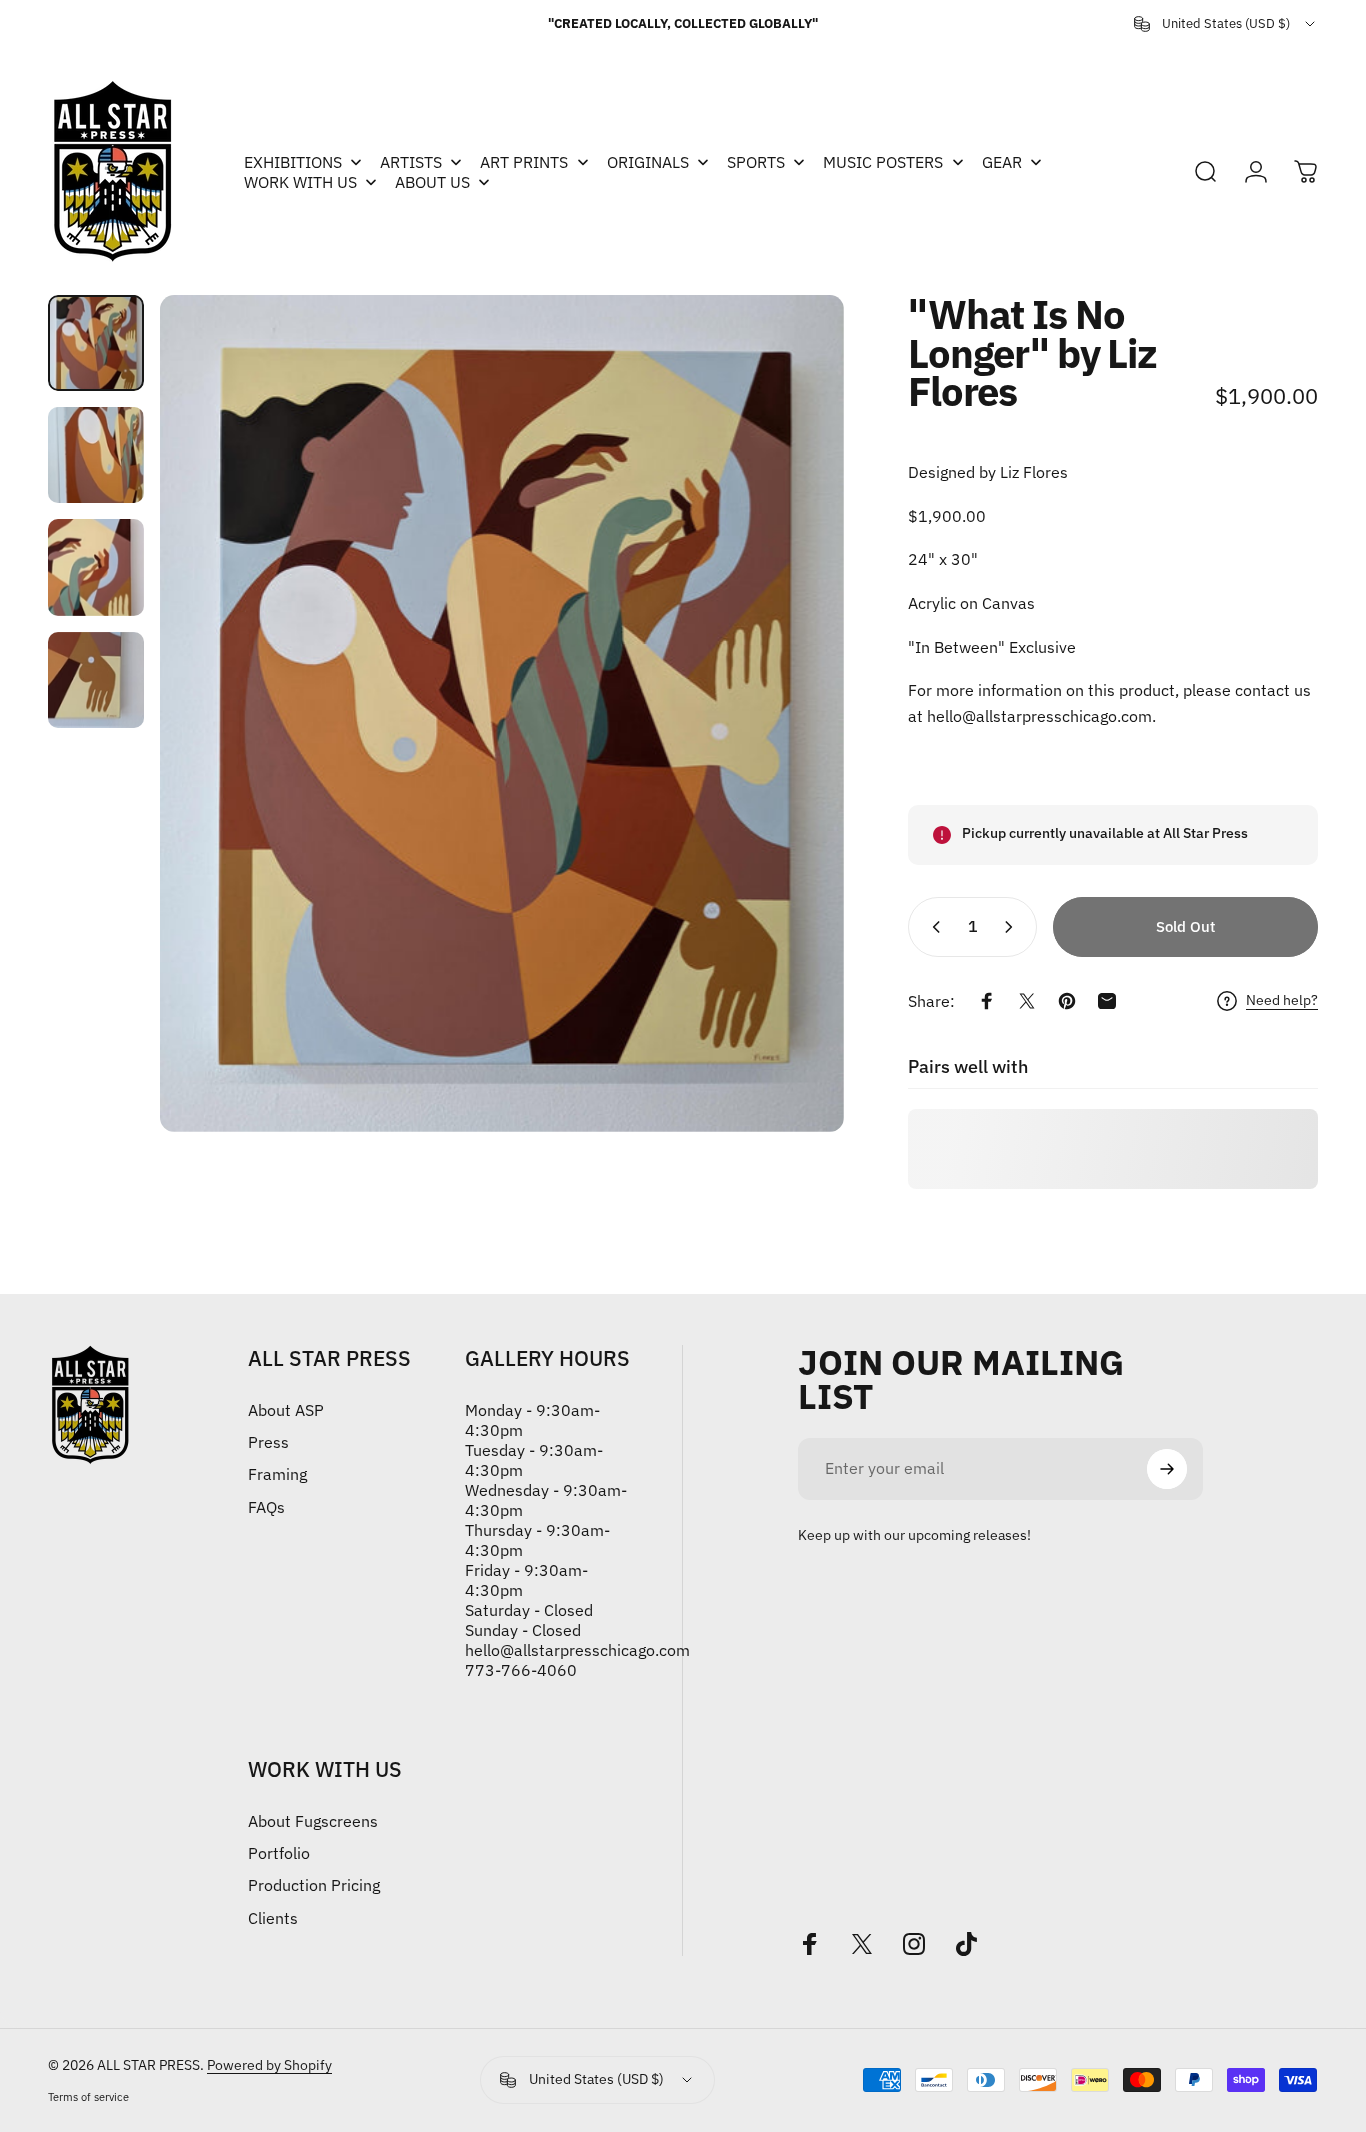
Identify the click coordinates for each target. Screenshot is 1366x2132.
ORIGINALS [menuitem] (648, 162)
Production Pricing (314, 1885)
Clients (273, 1918)
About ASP (286, 1410)
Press (268, 1442)
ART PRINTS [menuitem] (524, 162)
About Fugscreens (313, 1821)
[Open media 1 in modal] (501, 713)
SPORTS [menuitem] (756, 162)
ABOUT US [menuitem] (432, 182)
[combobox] (1226, 24)
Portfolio (279, 1853)
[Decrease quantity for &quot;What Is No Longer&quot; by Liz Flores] (932, 927)
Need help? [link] (1282, 1000)
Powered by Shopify (269, 2065)
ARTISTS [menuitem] (411, 162)
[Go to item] (96, 343)
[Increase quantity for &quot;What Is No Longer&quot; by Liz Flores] (1013, 927)
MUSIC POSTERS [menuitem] (883, 162)
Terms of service (88, 2097)
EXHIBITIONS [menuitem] (293, 162)
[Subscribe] (1167, 1469)
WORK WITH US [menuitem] (300, 182)
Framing (277, 1474)
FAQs (266, 1507)
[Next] (792, 714)
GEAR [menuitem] (1002, 162)
